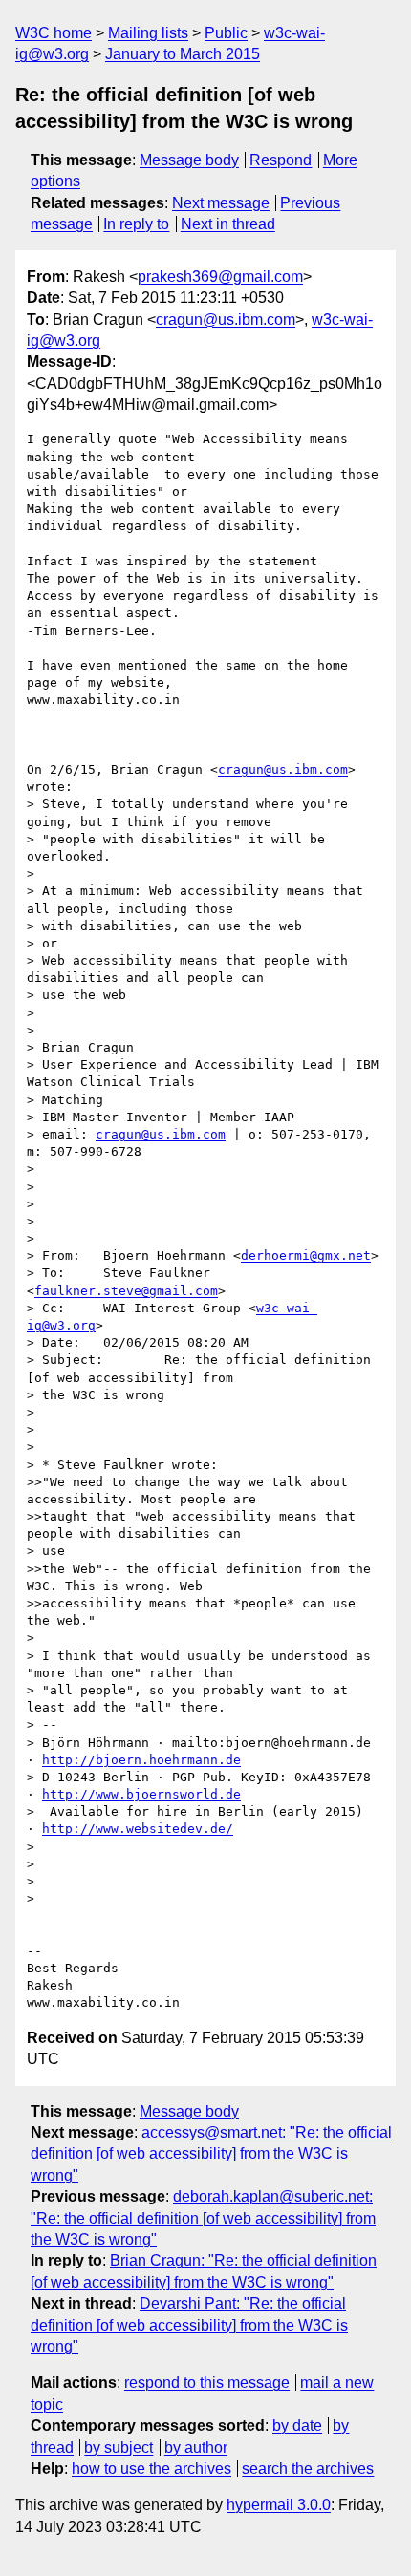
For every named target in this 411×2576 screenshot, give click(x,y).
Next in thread (228, 224)
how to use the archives (151, 2469)
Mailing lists (148, 33)
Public (226, 33)
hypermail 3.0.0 (279, 2505)
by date (297, 2426)
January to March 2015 (183, 54)
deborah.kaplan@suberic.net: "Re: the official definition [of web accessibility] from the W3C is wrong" (203, 2218)
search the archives (308, 2469)
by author (196, 2448)
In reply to (136, 224)
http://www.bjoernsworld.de (141, 1794)
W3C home (54, 33)
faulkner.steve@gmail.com (126, 1291)
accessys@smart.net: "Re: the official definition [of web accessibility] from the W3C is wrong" (211, 2154)
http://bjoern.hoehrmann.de (141, 1760)
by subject (119, 2448)
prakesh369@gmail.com (220, 277)
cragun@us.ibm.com (226, 319)
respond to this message (207, 2383)
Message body (189, 160)
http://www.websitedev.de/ (138, 1829)
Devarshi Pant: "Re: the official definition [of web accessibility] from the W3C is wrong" (189, 2325)
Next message (221, 203)
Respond (281, 160)
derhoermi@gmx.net (306, 1256)
